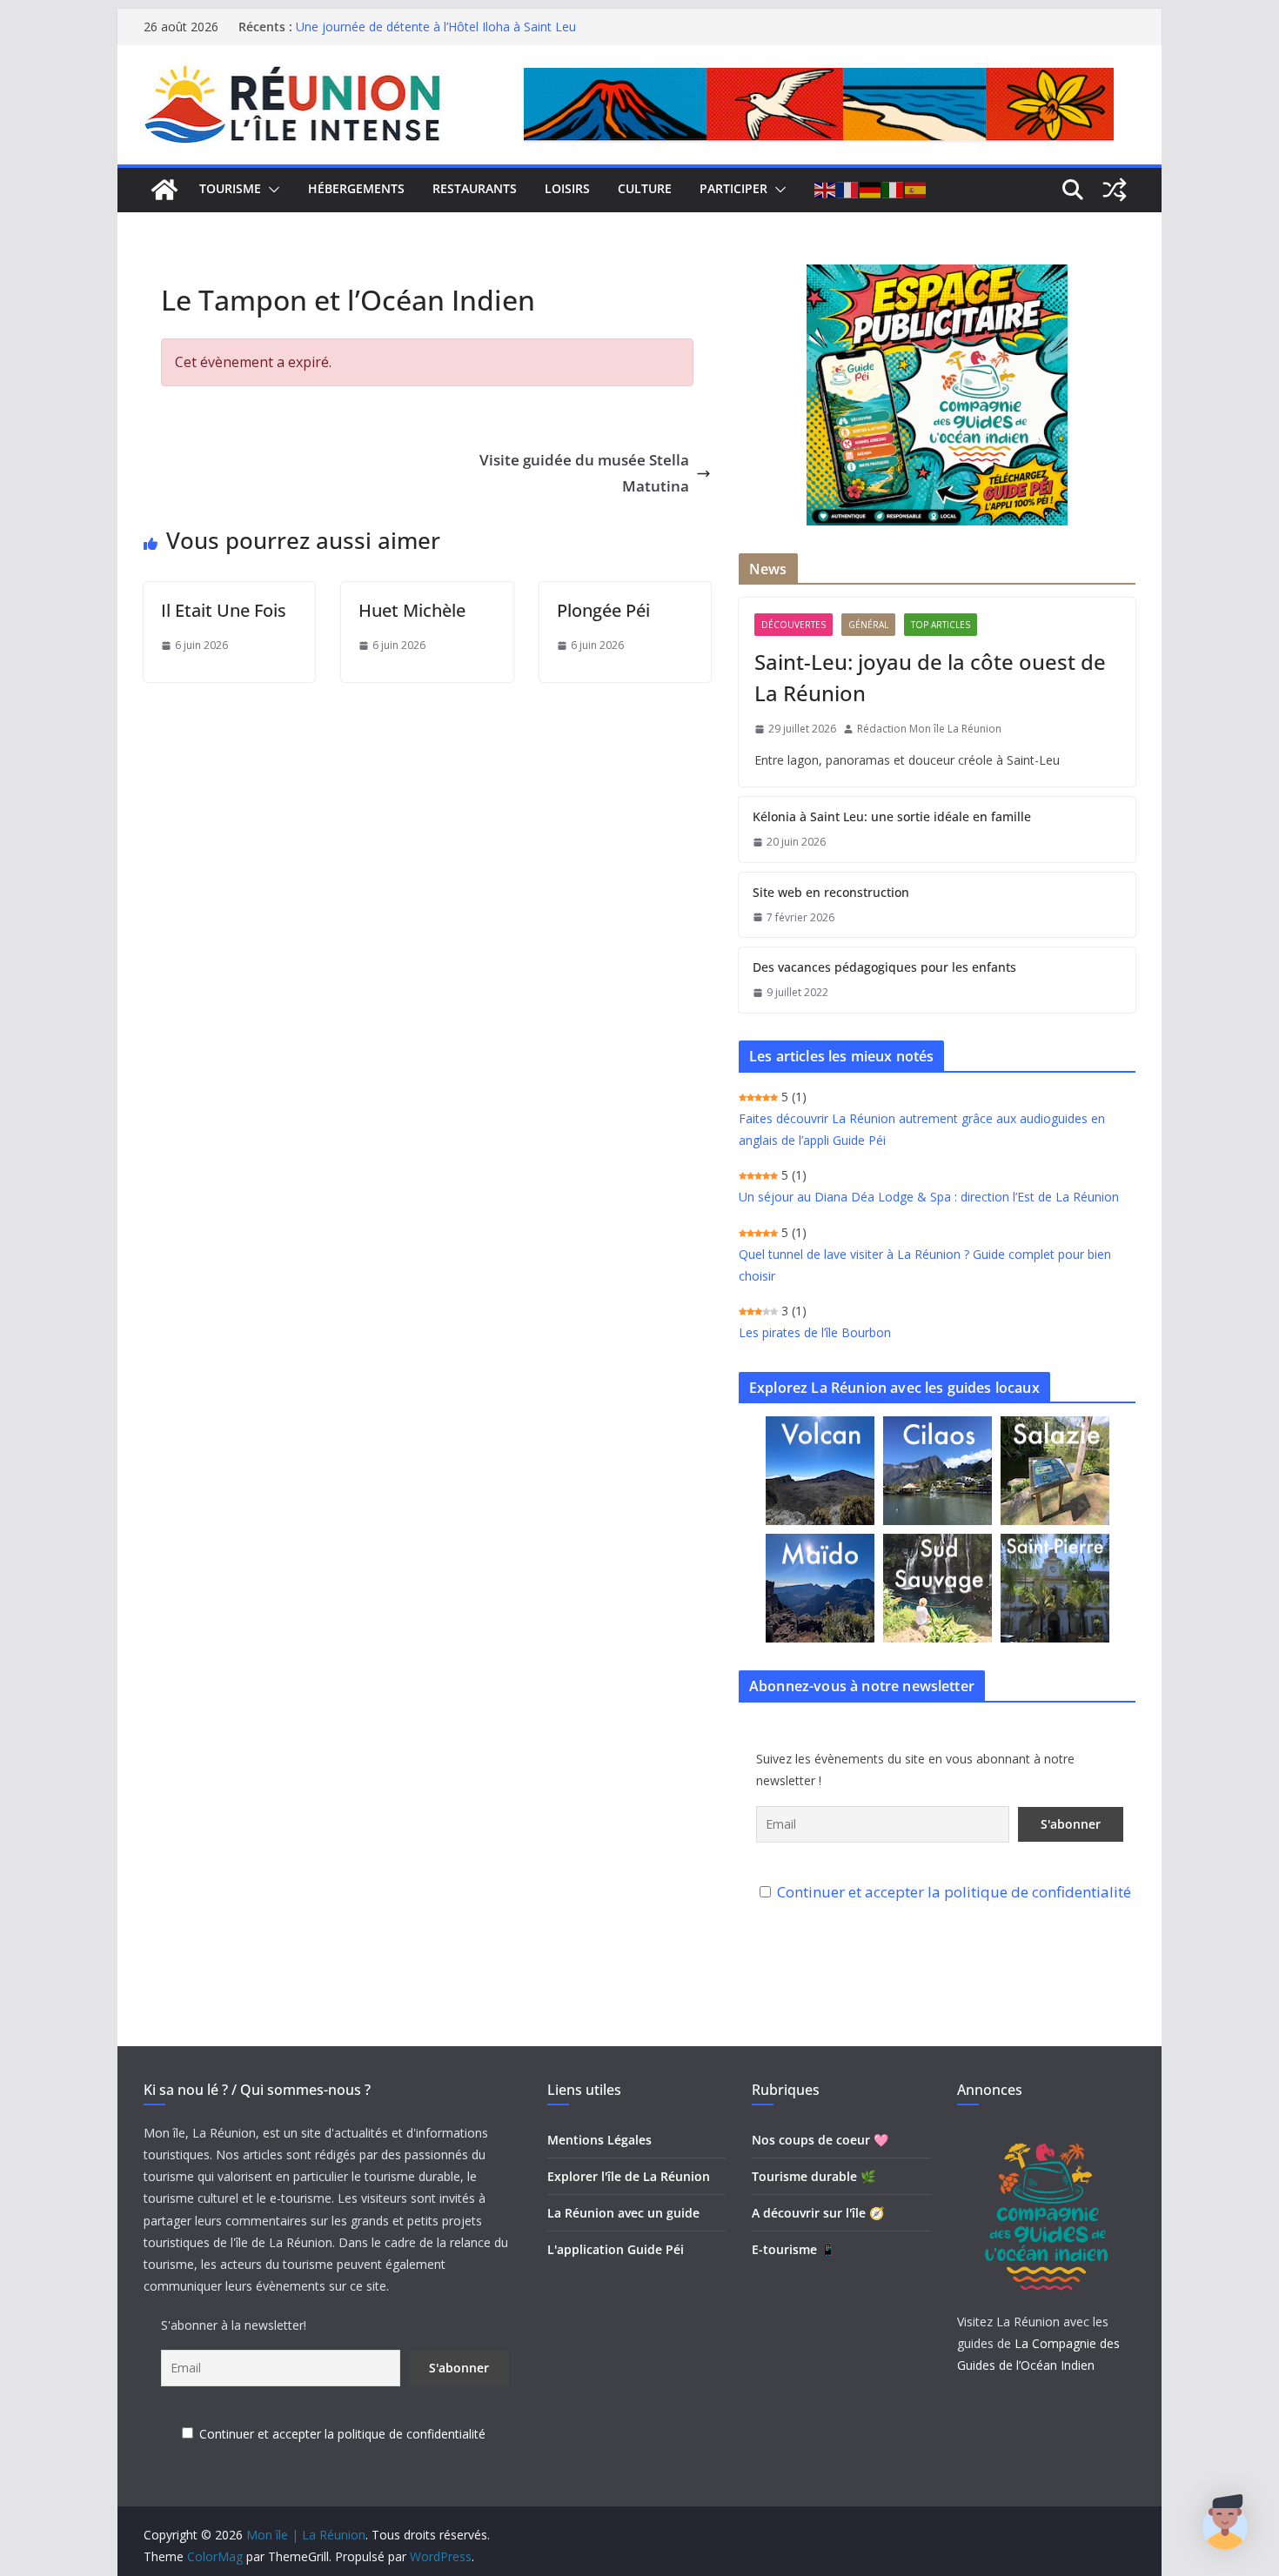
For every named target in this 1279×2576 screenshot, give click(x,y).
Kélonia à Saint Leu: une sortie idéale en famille (892, 816)
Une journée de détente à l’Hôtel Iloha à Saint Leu (436, 27)
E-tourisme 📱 (794, 2249)
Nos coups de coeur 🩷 (820, 2140)
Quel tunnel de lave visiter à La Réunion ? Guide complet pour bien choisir (925, 1265)
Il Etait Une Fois (224, 610)
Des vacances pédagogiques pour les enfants (884, 967)
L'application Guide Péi (616, 2249)
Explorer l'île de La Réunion (629, 2176)
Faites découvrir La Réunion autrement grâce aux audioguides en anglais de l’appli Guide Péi (922, 1129)
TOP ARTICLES (941, 625)
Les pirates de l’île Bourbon (815, 1332)
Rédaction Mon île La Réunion (929, 729)
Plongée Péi (603, 610)
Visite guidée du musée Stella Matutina (584, 473)
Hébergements (356, 188)
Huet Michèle (412, 610)
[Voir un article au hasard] (1115, 190)
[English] (826, 190)
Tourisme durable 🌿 (814, 2176)
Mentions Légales (599, 2140)
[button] (271, 190)
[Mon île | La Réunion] (164, 190)
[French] (848, 190)
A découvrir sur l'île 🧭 (818, 2213)
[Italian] (894, 190)
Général (868, 625)
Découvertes (794, 625)
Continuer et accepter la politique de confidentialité (954, 1892)
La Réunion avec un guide (623, 2213)
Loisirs (567, 188)
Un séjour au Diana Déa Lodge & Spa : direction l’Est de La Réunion (929, 1197)
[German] (871, 190)
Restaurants (475, 188)
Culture (645, 188)
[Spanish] (916, 190)
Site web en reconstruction (831, 892)
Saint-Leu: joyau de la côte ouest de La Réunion (930, 677)
